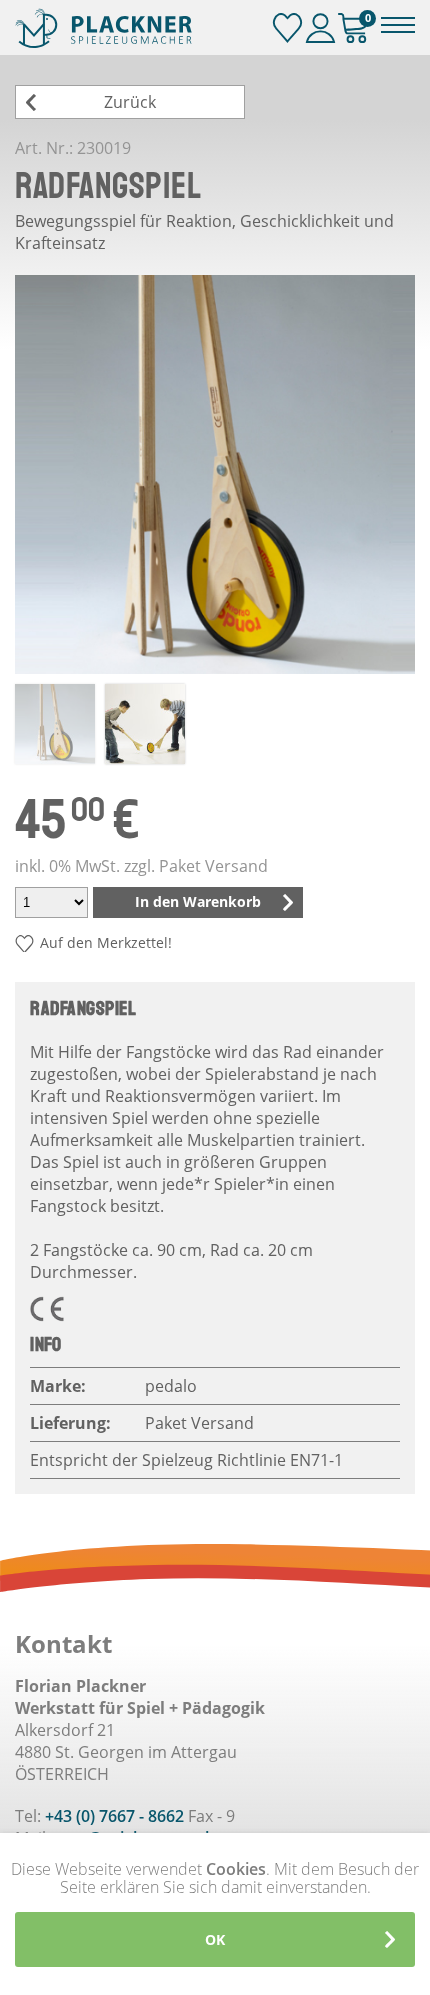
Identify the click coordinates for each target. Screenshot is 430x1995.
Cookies (236, 1869)
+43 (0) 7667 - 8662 (114, 1816)
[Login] (320, 28)
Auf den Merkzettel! (106, 942)
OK (215, 1939)
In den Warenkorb (198, 901)
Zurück (130, 102)
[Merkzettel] (287, 28)
